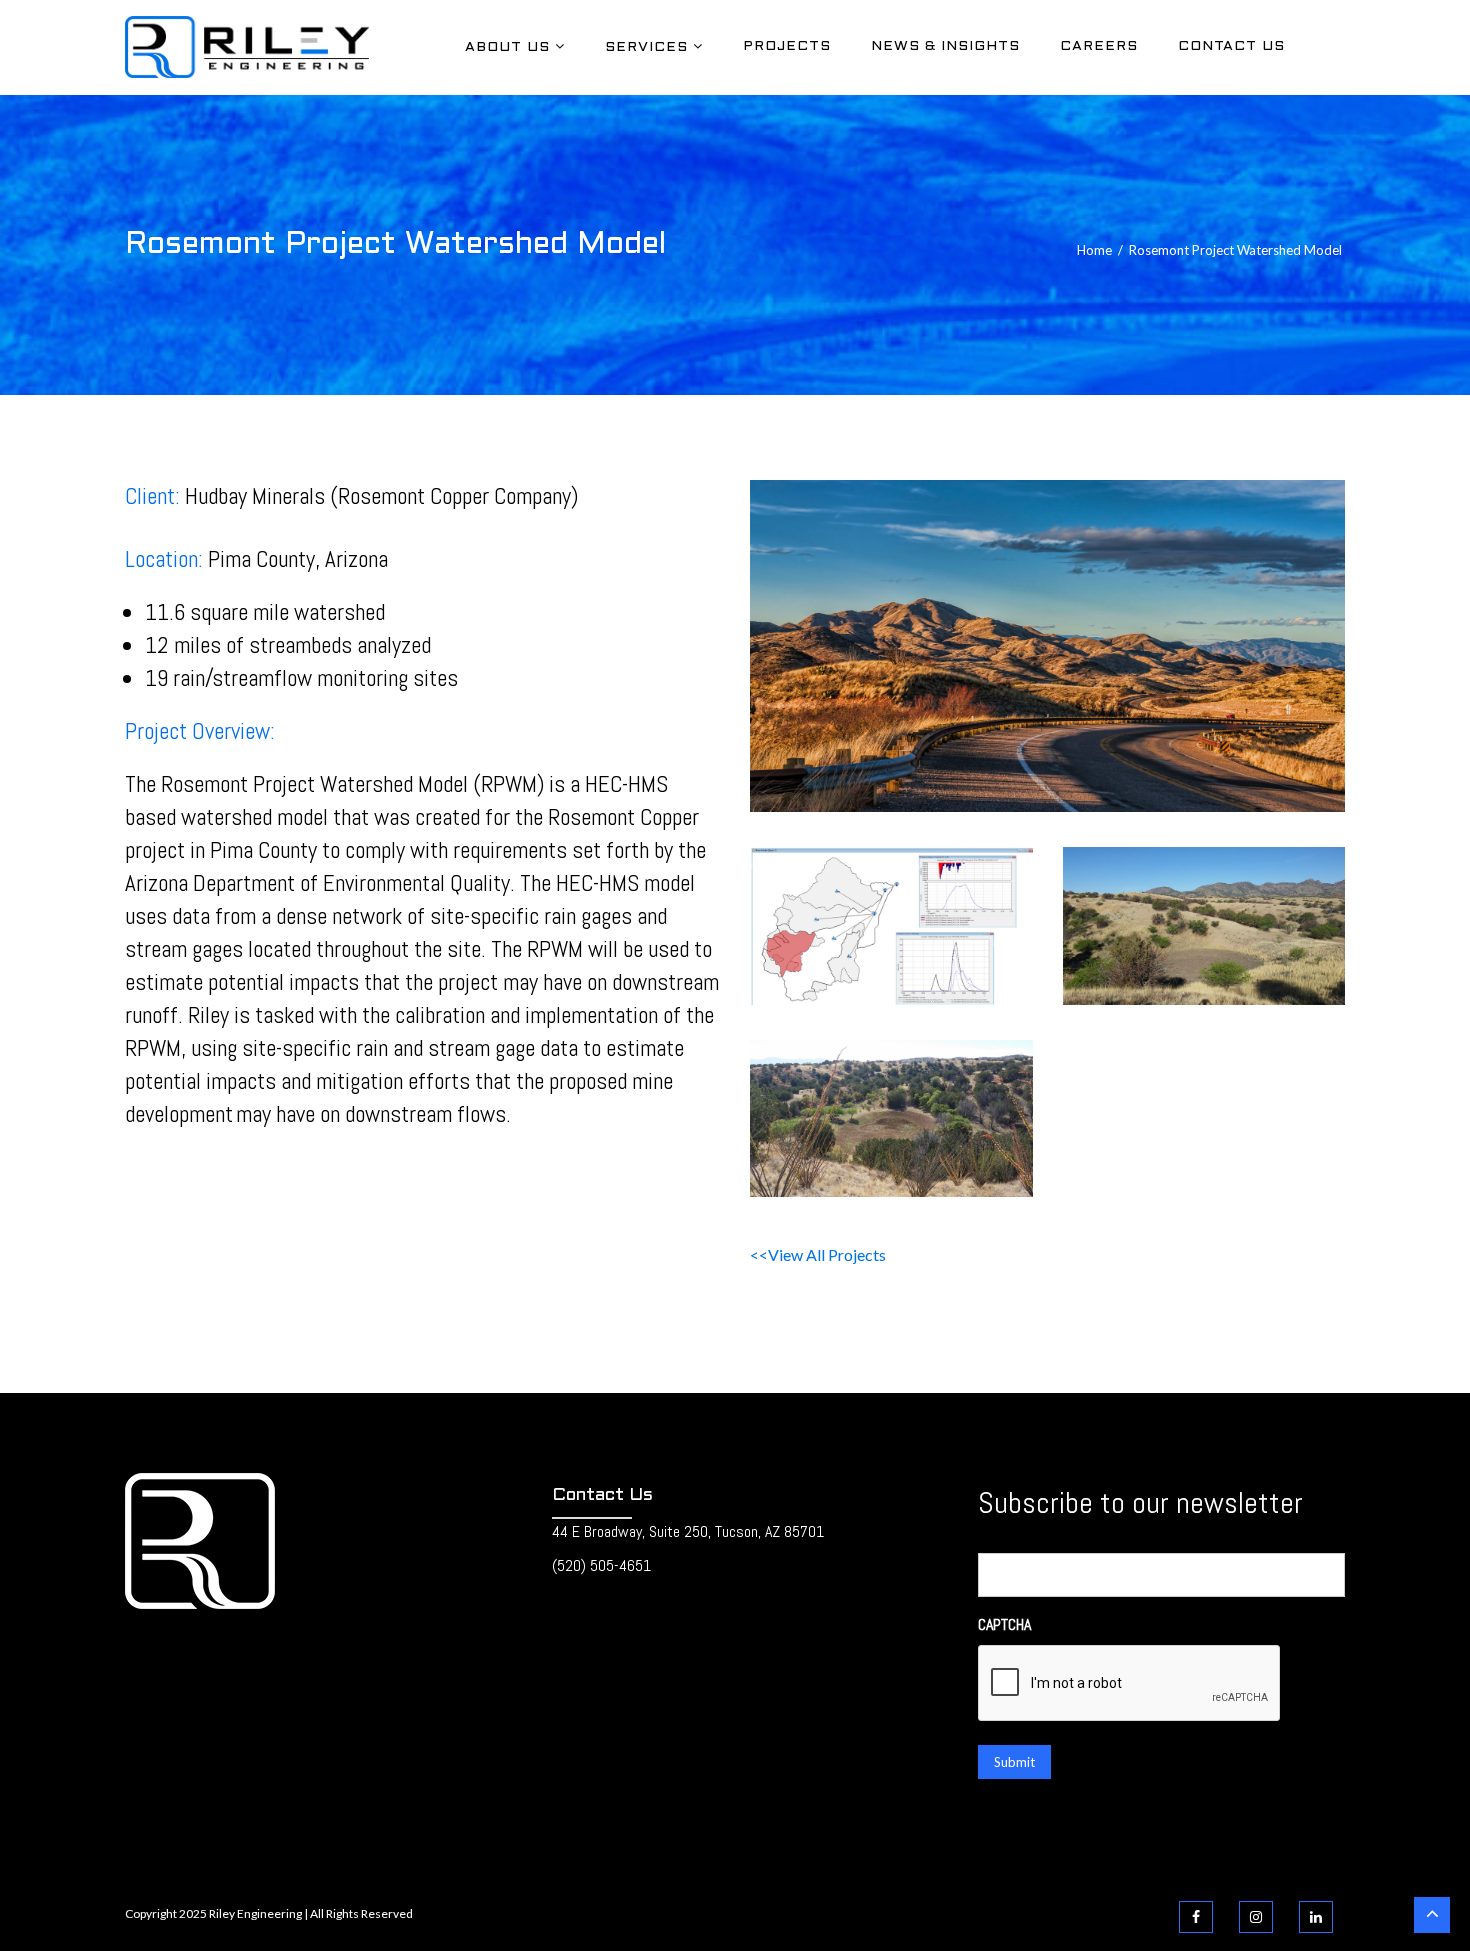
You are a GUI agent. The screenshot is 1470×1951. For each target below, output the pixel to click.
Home (1094, 250)
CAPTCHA (1004, 1624)
